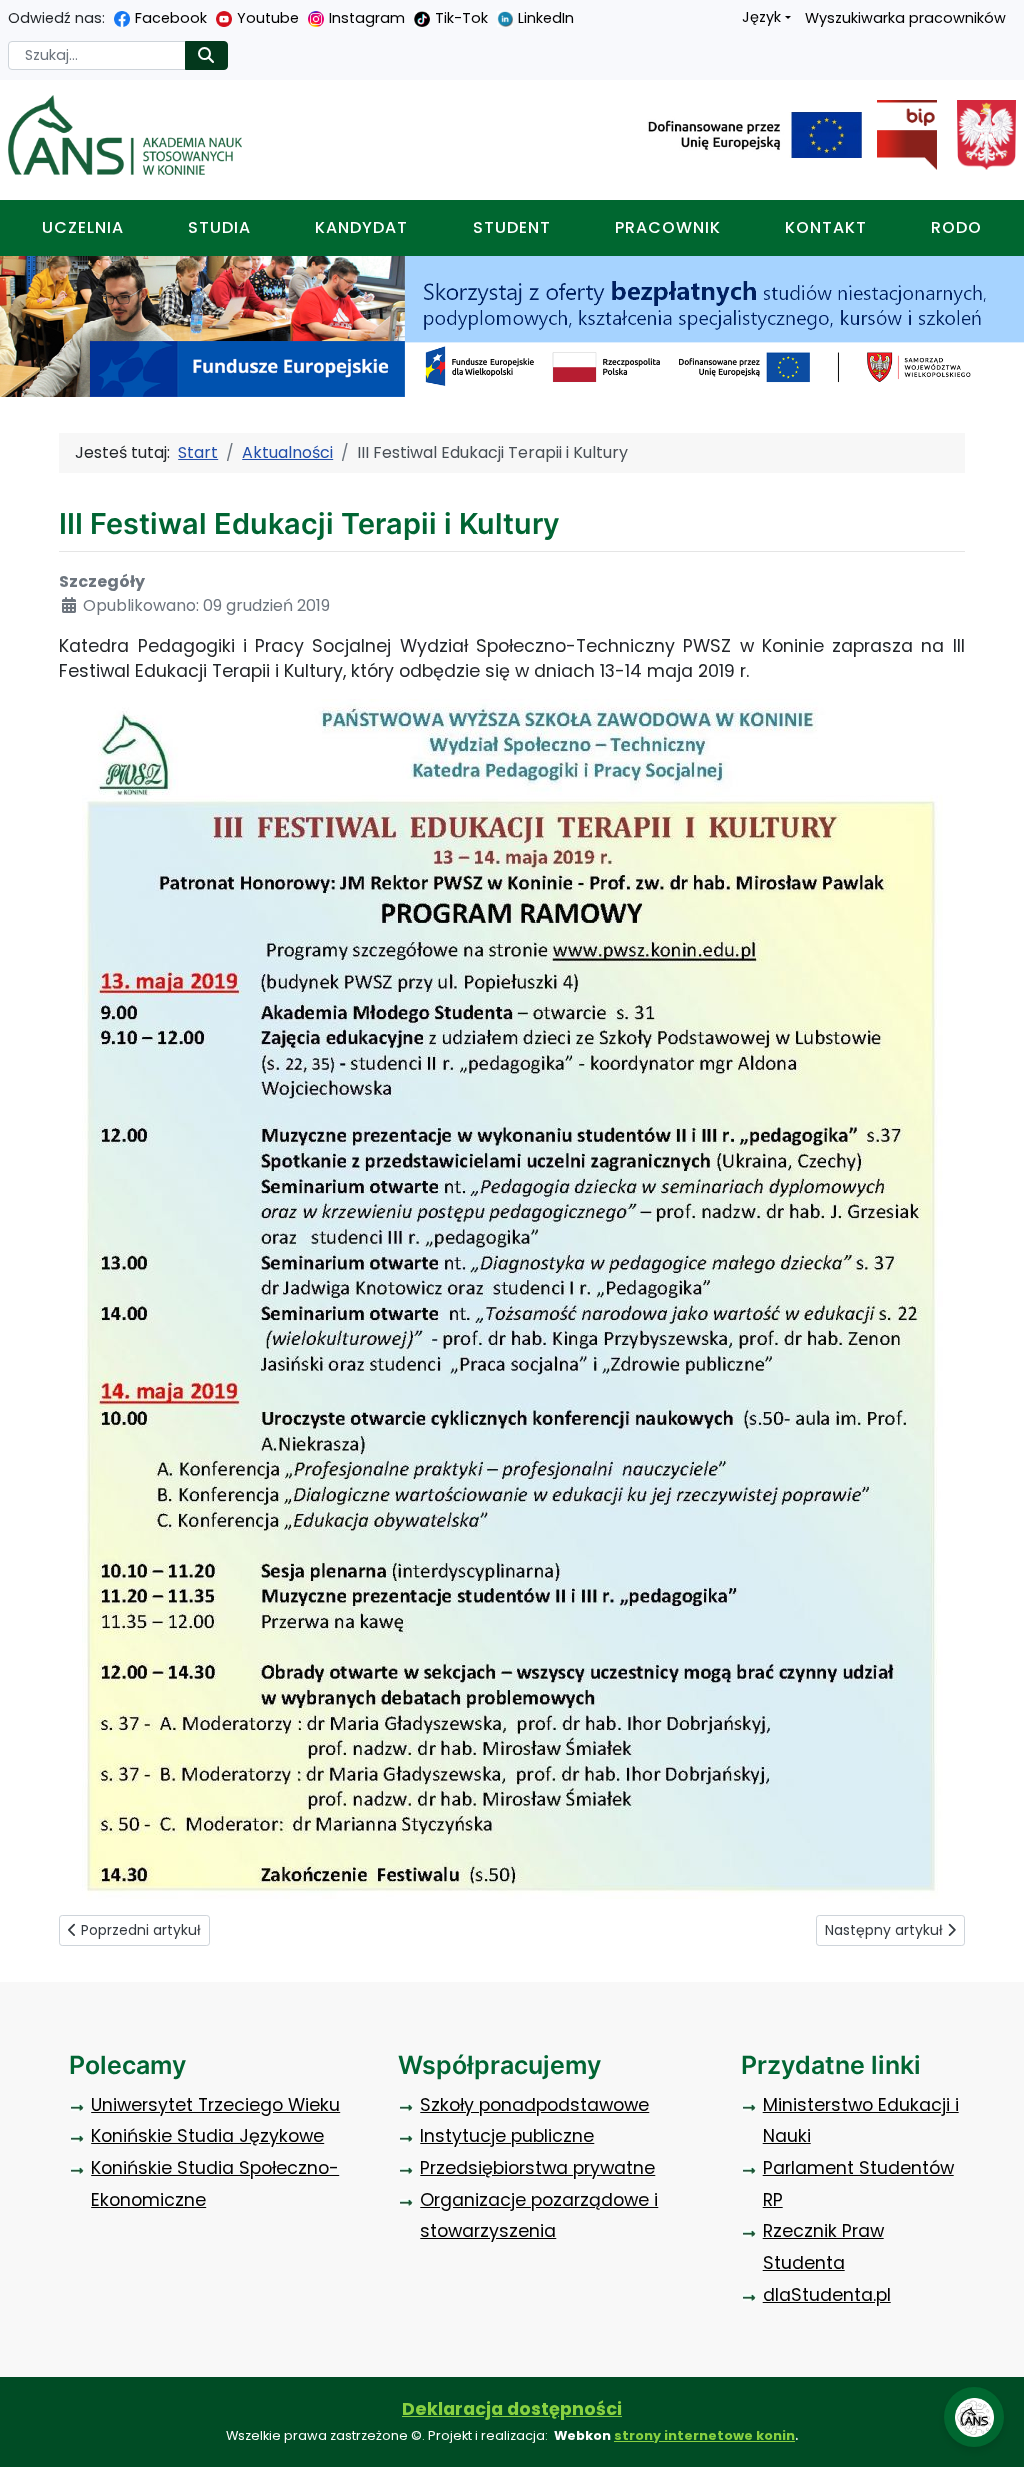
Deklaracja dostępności (512, 2409)
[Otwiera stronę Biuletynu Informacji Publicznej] (899, 135)
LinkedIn (546, 18)
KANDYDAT (361, 227)
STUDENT (512, 227)
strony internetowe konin (704, 2435)
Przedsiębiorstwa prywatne (537, 2168)
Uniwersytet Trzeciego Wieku (215, 2105)
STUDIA (219, 227)
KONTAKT (826, 227)
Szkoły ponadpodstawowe (534, 2105)
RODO (956, 227)
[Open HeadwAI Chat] (974, 2417)
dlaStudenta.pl (827, 2295)
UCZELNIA (83, 227)
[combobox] (97, 55)
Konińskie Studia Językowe (207, 2136)
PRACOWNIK (668, 227)
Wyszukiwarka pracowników (905, 18)
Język (761, 17)
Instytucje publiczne (507, 2136)
